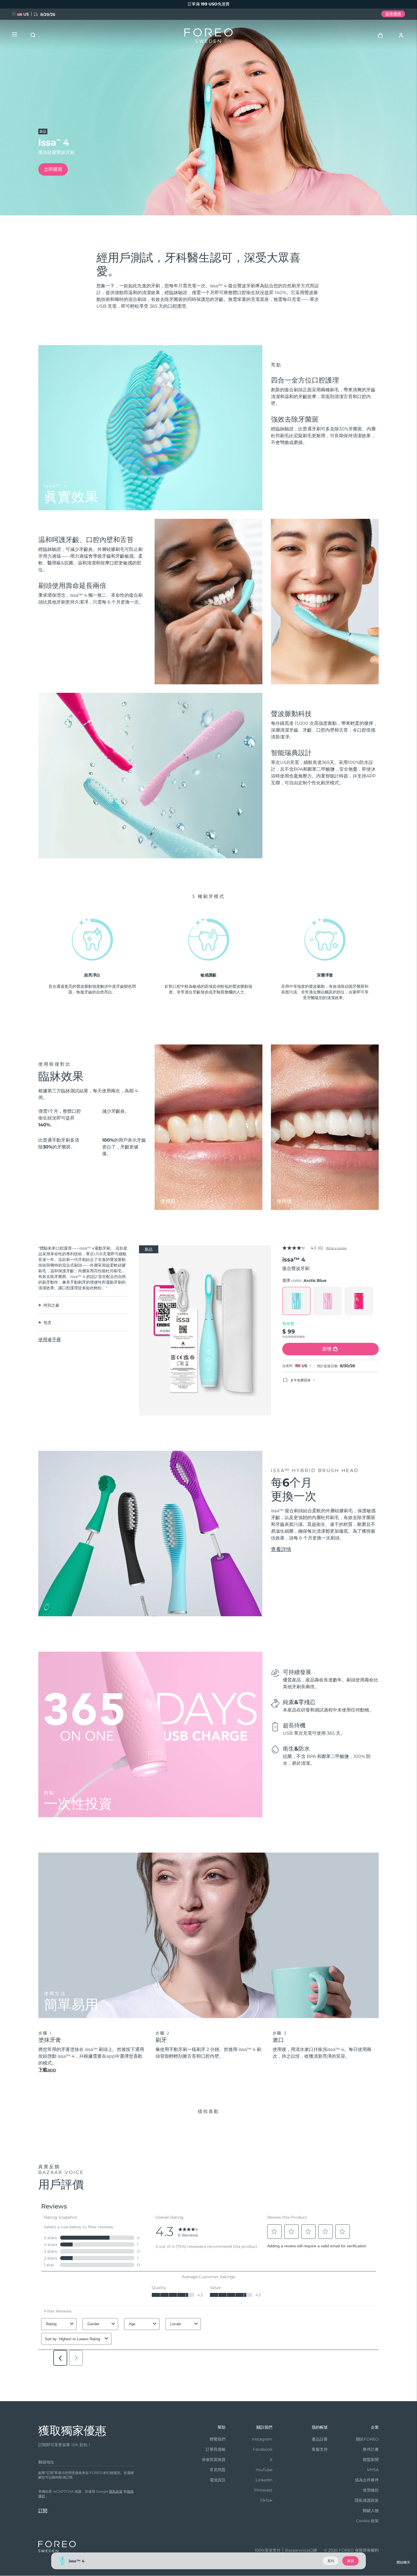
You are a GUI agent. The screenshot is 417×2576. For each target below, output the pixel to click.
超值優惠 (393, 14)
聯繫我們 (218, 2439)
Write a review (336, 1248)
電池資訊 (218, 2480)
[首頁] (208, 37)
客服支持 (320, 2449)
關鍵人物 (371, 2511)
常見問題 (218, 2470)
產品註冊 (320, 2439)
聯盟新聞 (371, 2460)
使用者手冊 (50, 1340)
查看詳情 (281, 1549)
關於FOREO (367, 2439)
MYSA (373, 2470)
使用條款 (371, 2490)
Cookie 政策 (367, 2521)
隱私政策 (116, 2491)
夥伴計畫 (371, 2449)
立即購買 (53, 169)
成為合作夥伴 (367, 2480)
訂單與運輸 (216, 2449)
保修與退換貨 (214, 2460)
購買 (351, 2561)
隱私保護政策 (367, 2500)
